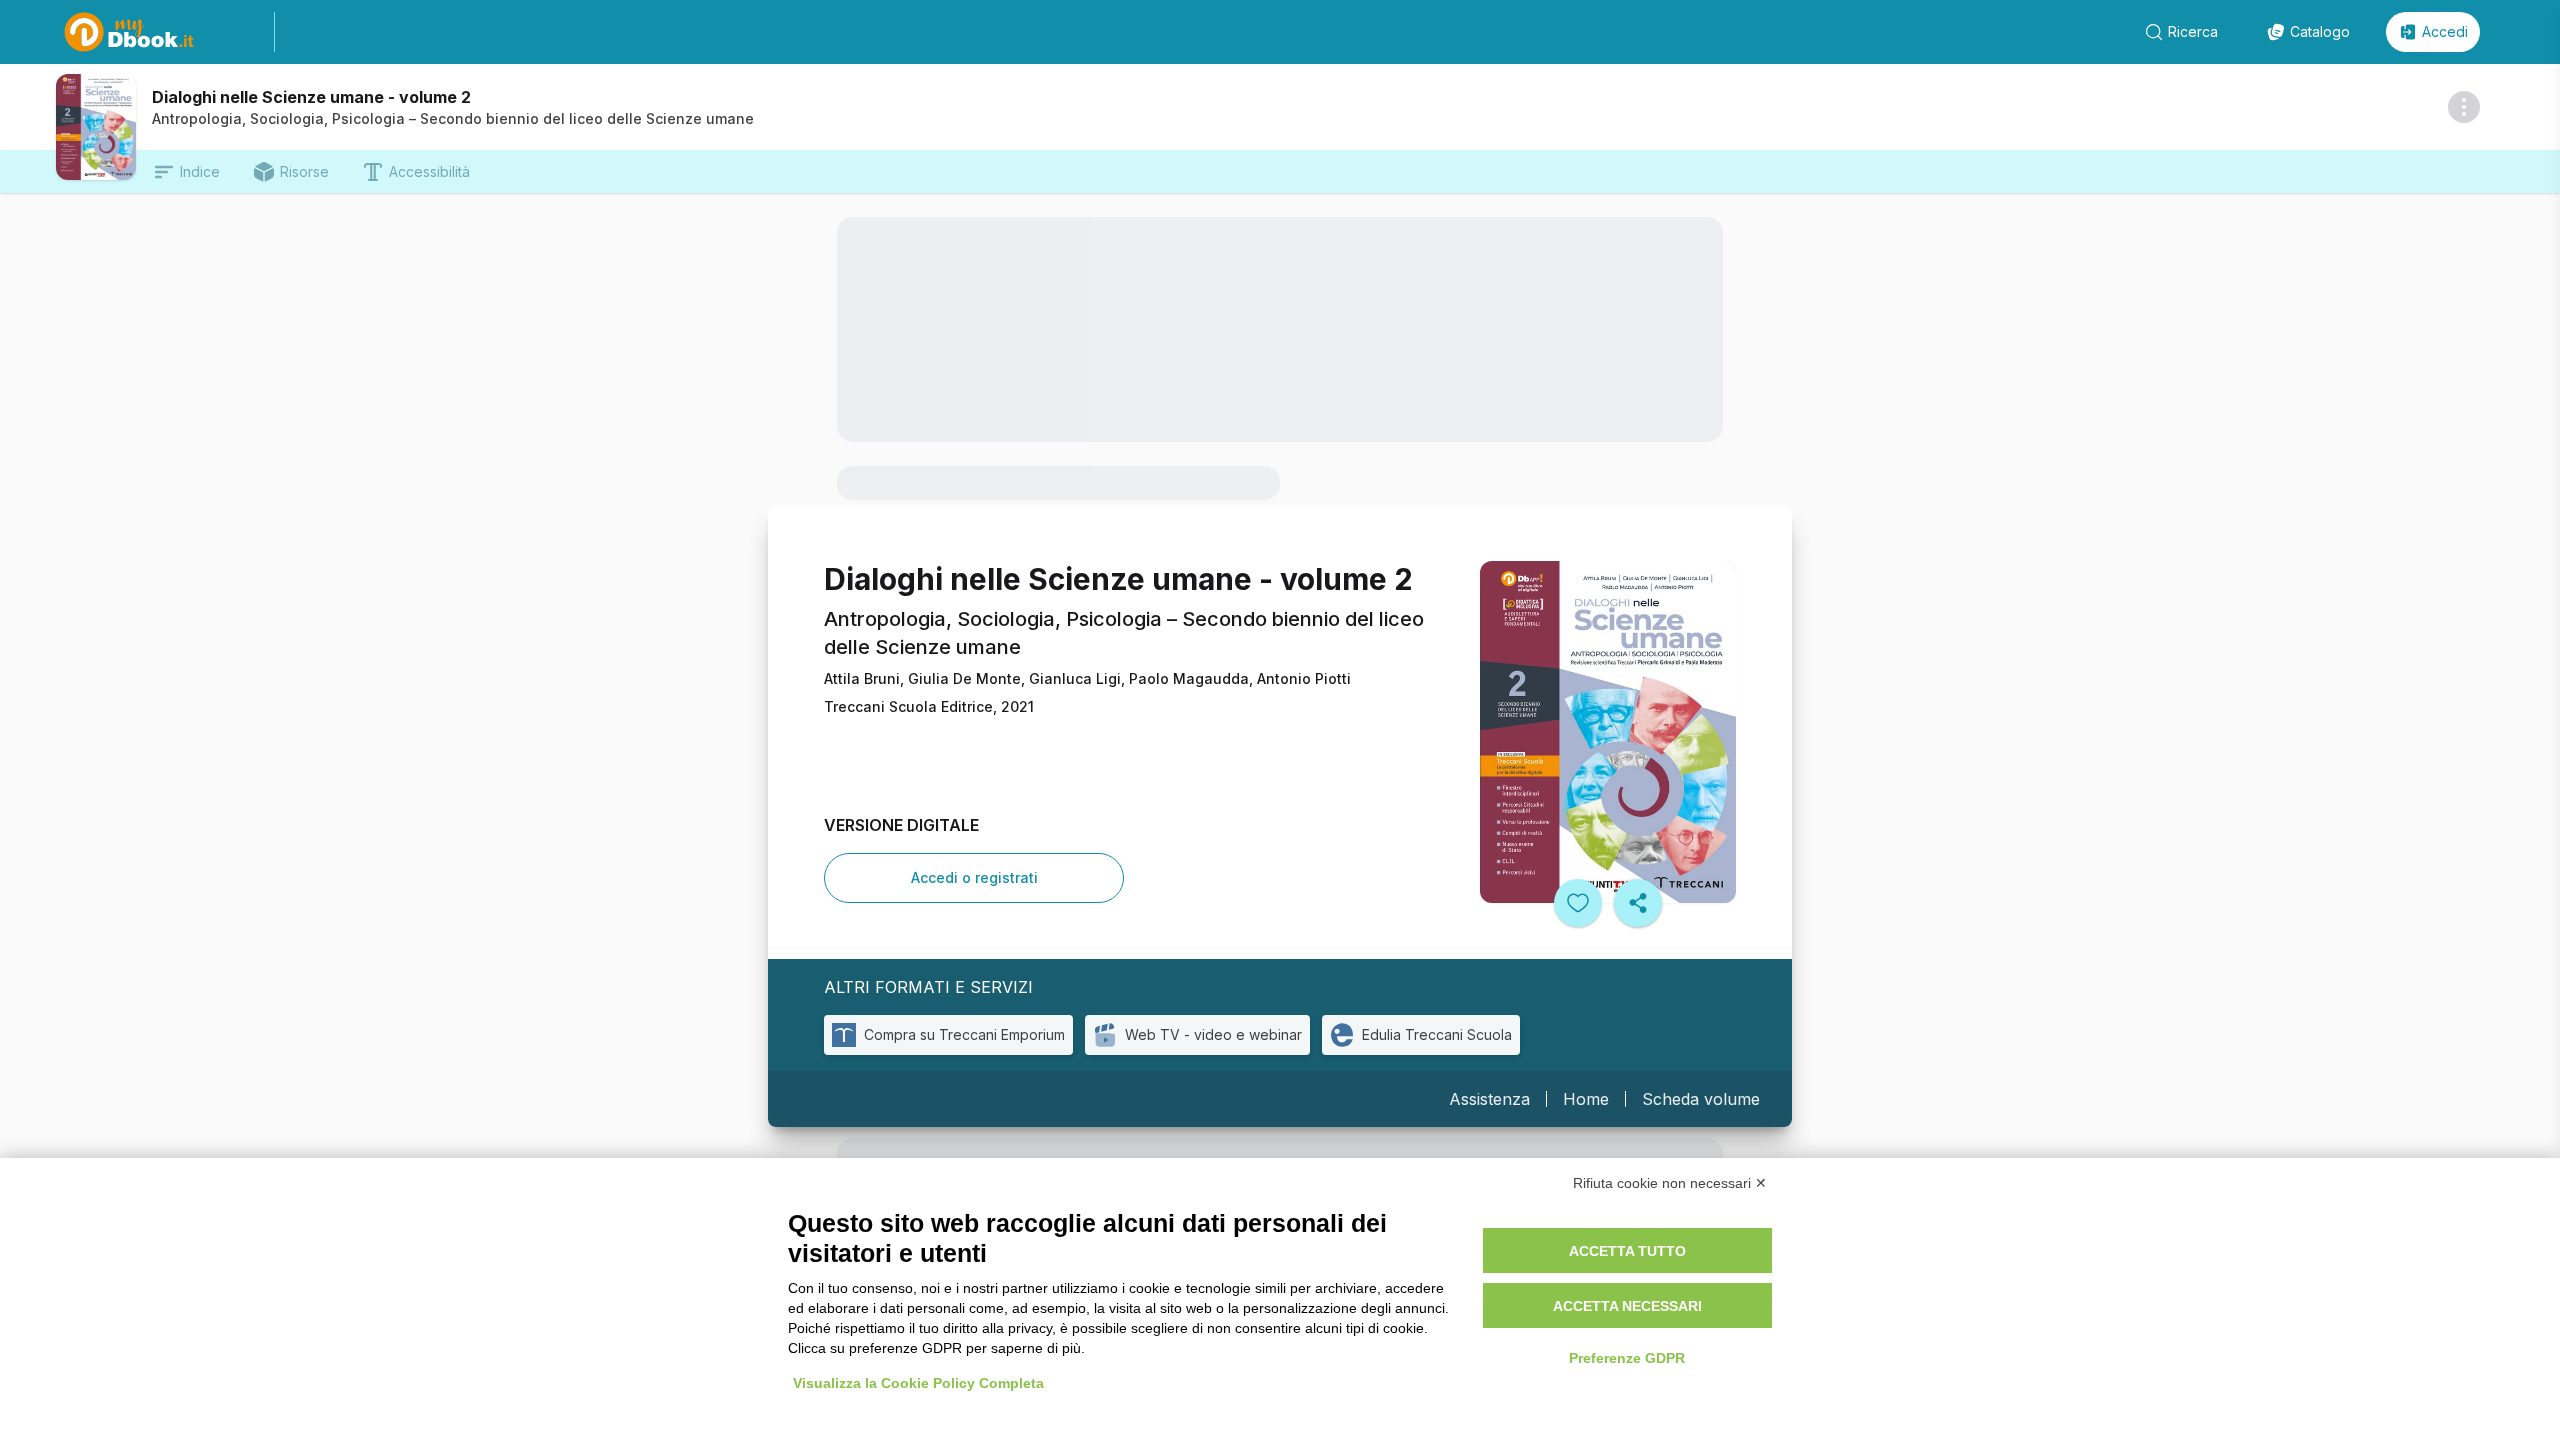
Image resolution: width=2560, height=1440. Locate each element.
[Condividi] (1638, 903)
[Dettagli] (2464, 107)
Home (1586, 1099)
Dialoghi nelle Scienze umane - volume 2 (311, 97)
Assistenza (1489, 1099)
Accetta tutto (1627, 1251)
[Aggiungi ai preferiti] (1578, 903)
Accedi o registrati (974, 877)
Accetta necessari (1627, 1306)
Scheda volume (1701, 1099)
